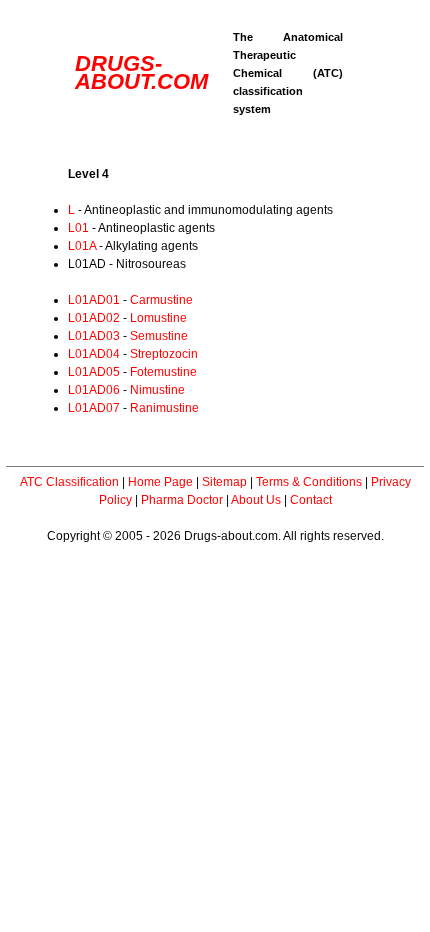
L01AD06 (94, 390)
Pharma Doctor (182, 500)
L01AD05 (94, 372)
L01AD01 (94, 300)
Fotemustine (163, 372)
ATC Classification (69, 482)
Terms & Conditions (309, 482)
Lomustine (158, 318)
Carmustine (161, 300)
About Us (256, 500)
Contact (311, 500)
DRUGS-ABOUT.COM (141, 72)
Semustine (159, 336)
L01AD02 (94, 318)
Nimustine (157, 390)
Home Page (160, 482)
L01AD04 (94, 354)
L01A (82, 246)
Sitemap (224, 482)
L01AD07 (94, 408)
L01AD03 (94, 336)
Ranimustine (164, 408)
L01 (78, 228)
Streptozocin (164, 354)
